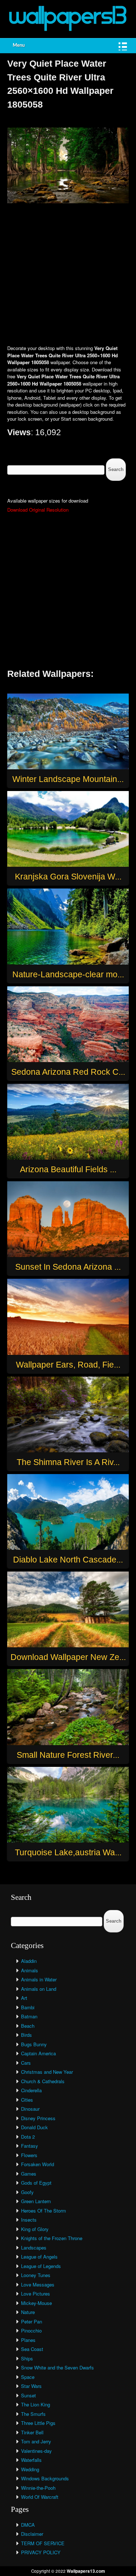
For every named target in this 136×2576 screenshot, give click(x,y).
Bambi (28, 2007)
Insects (29, 2220)
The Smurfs (33, 2414)
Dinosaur (30, 2109)
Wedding (30, 2469)
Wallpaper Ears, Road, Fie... (68, 1365)
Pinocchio (31, 2331)
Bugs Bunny (34, 2044)
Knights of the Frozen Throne (52, 2238)
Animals (30, 1970)
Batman (29, 2016)
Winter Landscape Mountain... (68, 779)
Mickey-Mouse (36, 2303)
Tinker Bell (32, 2432)
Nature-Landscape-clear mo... (68, 974)
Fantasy (30, 2146)
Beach (28, 2026)
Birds (26, 2035)
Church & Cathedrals (43, 2081)
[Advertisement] (68, 275)
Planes (28, 2340)
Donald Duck (34, 2127)
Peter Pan (32, 2321)
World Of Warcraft (40, 2497)
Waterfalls (31, 2460)
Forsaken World (38, 2164)
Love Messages (38, 2284)
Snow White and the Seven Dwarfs (57, 2367)
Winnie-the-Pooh (38, 2488)
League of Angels (39, 2257)
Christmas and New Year (47, 2072)
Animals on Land (39, 1989)
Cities (27, 2100)
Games (29, 2174)
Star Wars (31, 2386)
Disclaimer (32, 2534)
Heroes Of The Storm (44, 2211)
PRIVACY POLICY (41, 2552)
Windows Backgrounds (45, 2478)
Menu (19, 45)
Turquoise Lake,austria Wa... (68, 1852)
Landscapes (34, 2248)
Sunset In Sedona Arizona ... (68, 1267)
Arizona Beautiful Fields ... (68, 1169)
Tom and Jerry (36, 2441)
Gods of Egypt (36, 2183)
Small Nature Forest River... (68, 1755)
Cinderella (31, 2090)
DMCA (28, 2525)
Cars (26, 2063)
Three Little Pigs (38, 2423)
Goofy (27, 2192)
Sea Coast (32, 2349)
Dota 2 (28, 2137)
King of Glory (35, 2229)
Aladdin (29, 1961)
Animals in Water (39, 1979)
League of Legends (41, 2266)
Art (24, 1998)
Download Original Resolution (38, 510)
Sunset (28, 2395)
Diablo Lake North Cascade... (68, 1560)
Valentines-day (36, 2451)
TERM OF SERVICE (43, 2543)
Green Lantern (36, 2201)
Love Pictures (36, 2294)
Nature (28, 2312)
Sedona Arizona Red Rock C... (68, 1072)
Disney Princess (38, 2118)
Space (28, 2377)
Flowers (29, 2155)
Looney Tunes (36, 2275)
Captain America (38, 2053)
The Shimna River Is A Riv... (68, 1462)
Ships (27, 2358)
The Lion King (36, 2404)
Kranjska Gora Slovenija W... (68, 877)
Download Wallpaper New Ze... (68, 1657)
